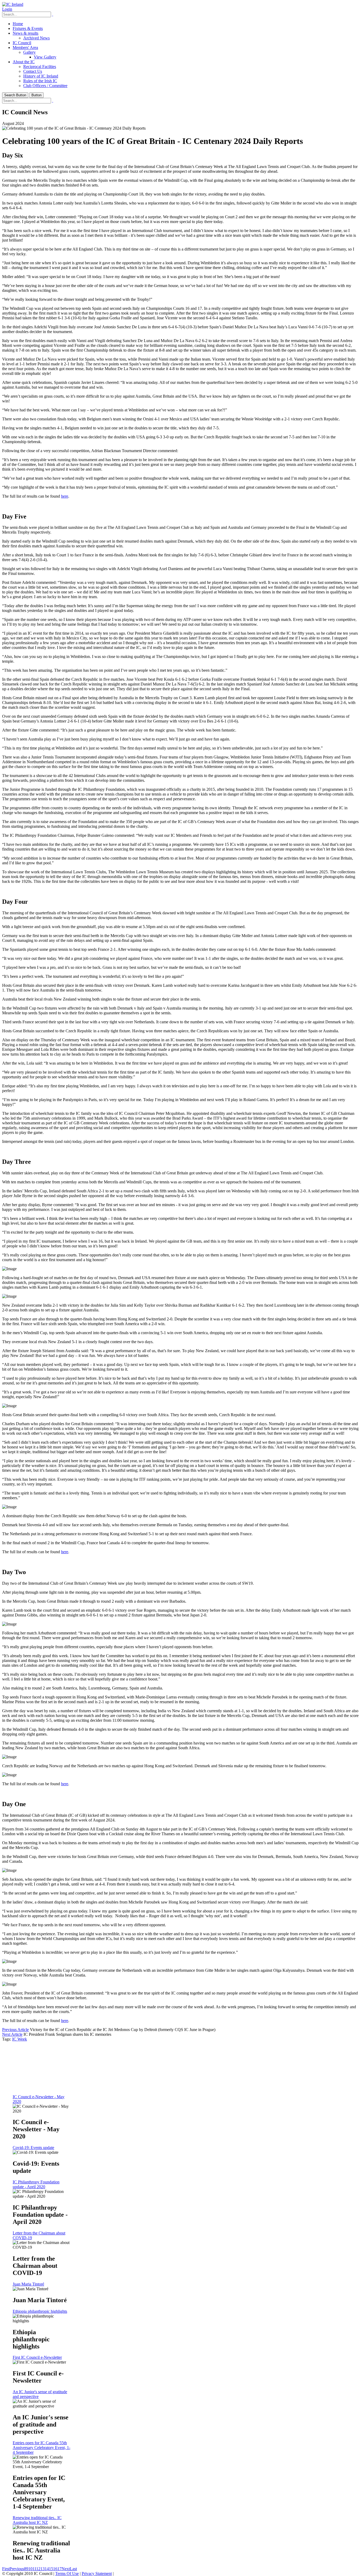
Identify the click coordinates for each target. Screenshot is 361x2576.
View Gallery (45, 57)
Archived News (36, 38)
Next (66, 2569)
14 (47, 2569)
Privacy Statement (97, 2573)
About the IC (24, 62)
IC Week (20, 2039)
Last (73, 2569)
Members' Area (25, 47)
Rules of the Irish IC (40, 81)
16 (55, 2569)
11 (34, 2569)
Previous (17, 2569)
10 (30, 2569)
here (65, 496)
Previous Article (15, 2030)
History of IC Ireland (41, 76)
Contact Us (33, 71)
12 (38, 2569)
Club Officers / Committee (45, 86)
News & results (26, 33)
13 (43, 2569)
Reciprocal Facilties (40, 67)
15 (51, 2569)
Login (7, 9)
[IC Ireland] (13, 4)
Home (18, 24)
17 (59, 2569)
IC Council (22, 43)
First (6, 2569)
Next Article (12, 2034)
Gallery (29, 52)
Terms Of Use (67, 2573)
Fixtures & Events (28, 28)
